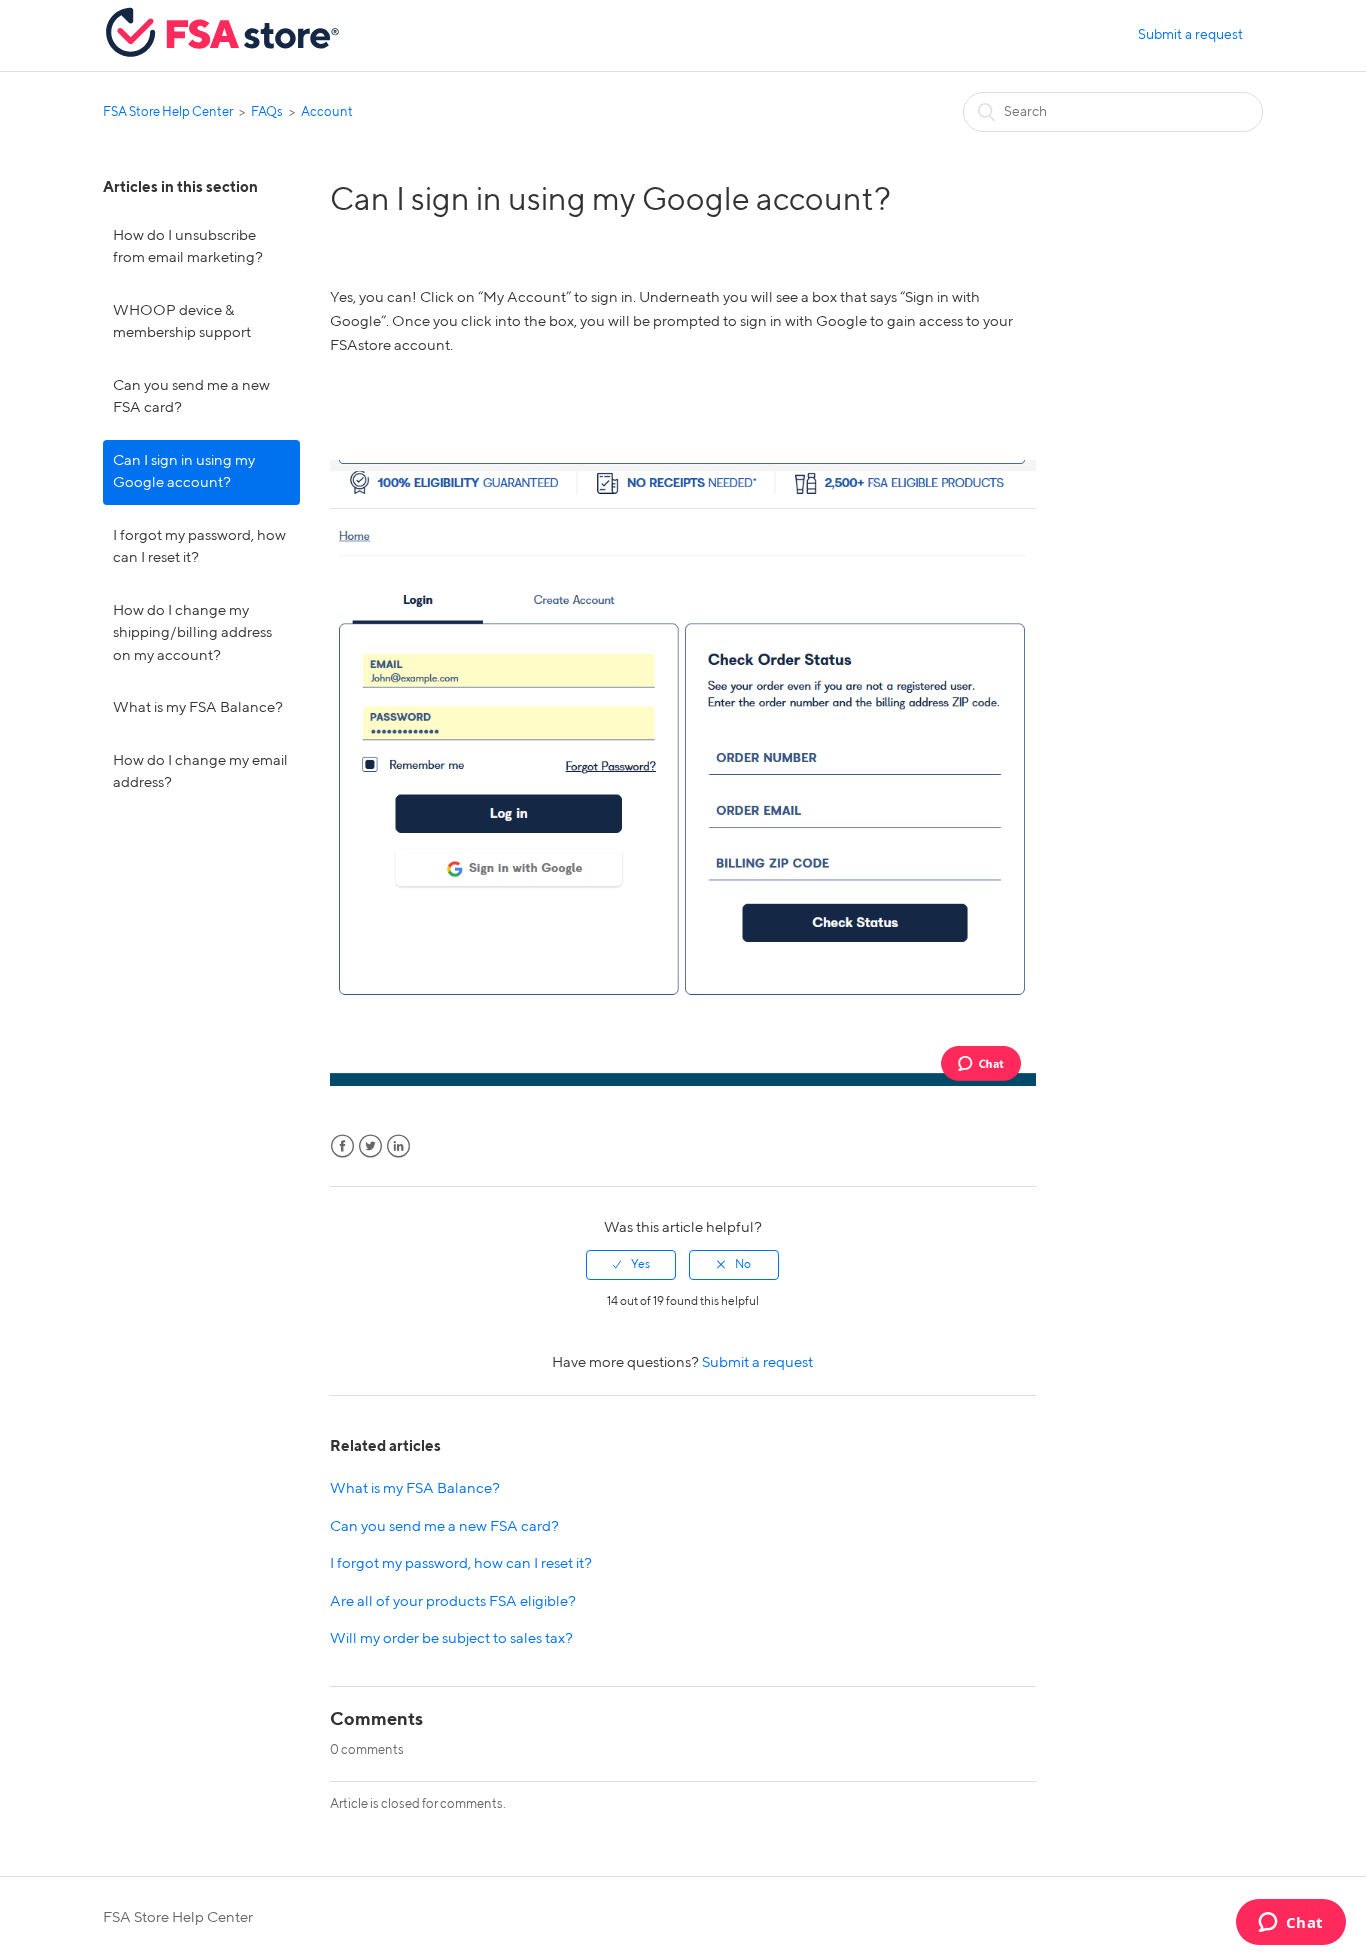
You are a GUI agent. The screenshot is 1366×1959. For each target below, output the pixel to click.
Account (327, 112)
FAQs (267, 112)
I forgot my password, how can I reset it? (199, 547)
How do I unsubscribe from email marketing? (188, 247)
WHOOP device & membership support (182, 322)
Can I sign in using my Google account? (184, 472)
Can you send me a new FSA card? (191, 397)
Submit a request (1190, 35)
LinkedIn (398, 1146)
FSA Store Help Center (168, 112)
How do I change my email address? (200, 772)
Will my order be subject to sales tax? (451, 1638)
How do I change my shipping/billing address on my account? (192, 633)
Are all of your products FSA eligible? (453, 1601)
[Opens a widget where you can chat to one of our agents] (1290, 1924)
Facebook (342, 1146)
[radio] (631, 1265)
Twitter (370, 1146)
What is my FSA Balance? (198, 707)
